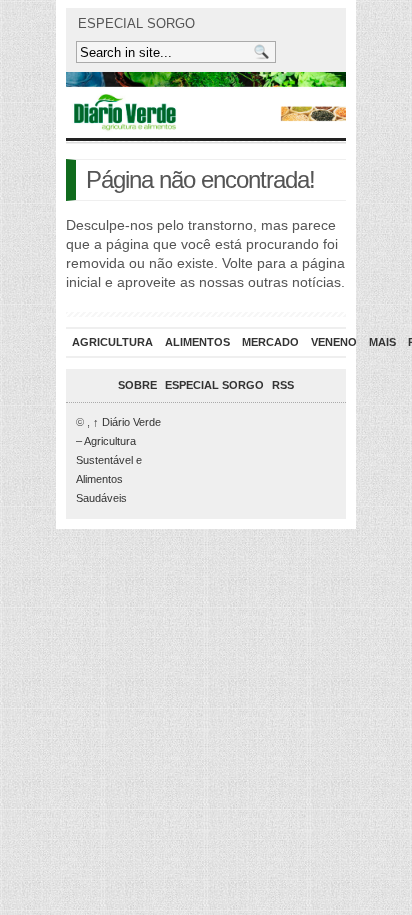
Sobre (137, 385)
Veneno (334, 342)
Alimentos (197, 342)
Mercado (270, 342)
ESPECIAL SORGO (136, 23)
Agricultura (112, 342)
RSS (283, 385)
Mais (382, 342)
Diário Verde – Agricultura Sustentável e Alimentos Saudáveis (118, 460)
